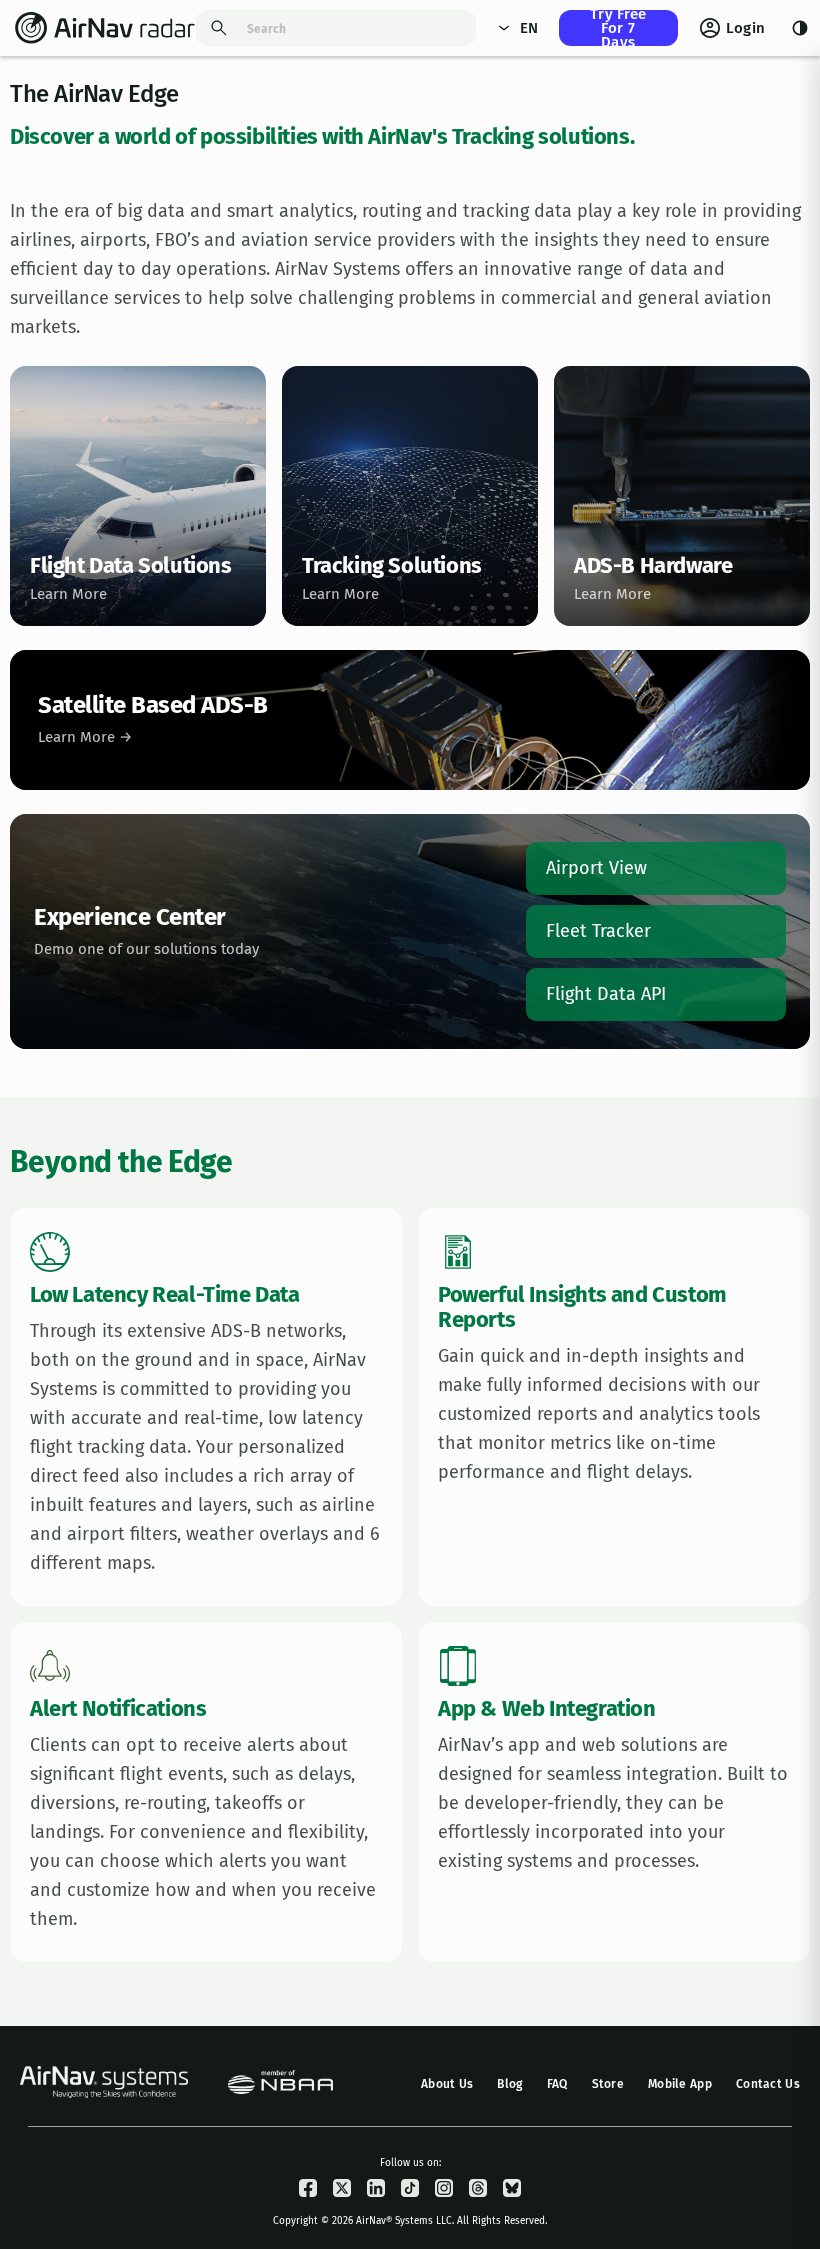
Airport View (596, 868)
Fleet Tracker (598, 931)
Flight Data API (606, 994)
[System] (799, 28)
